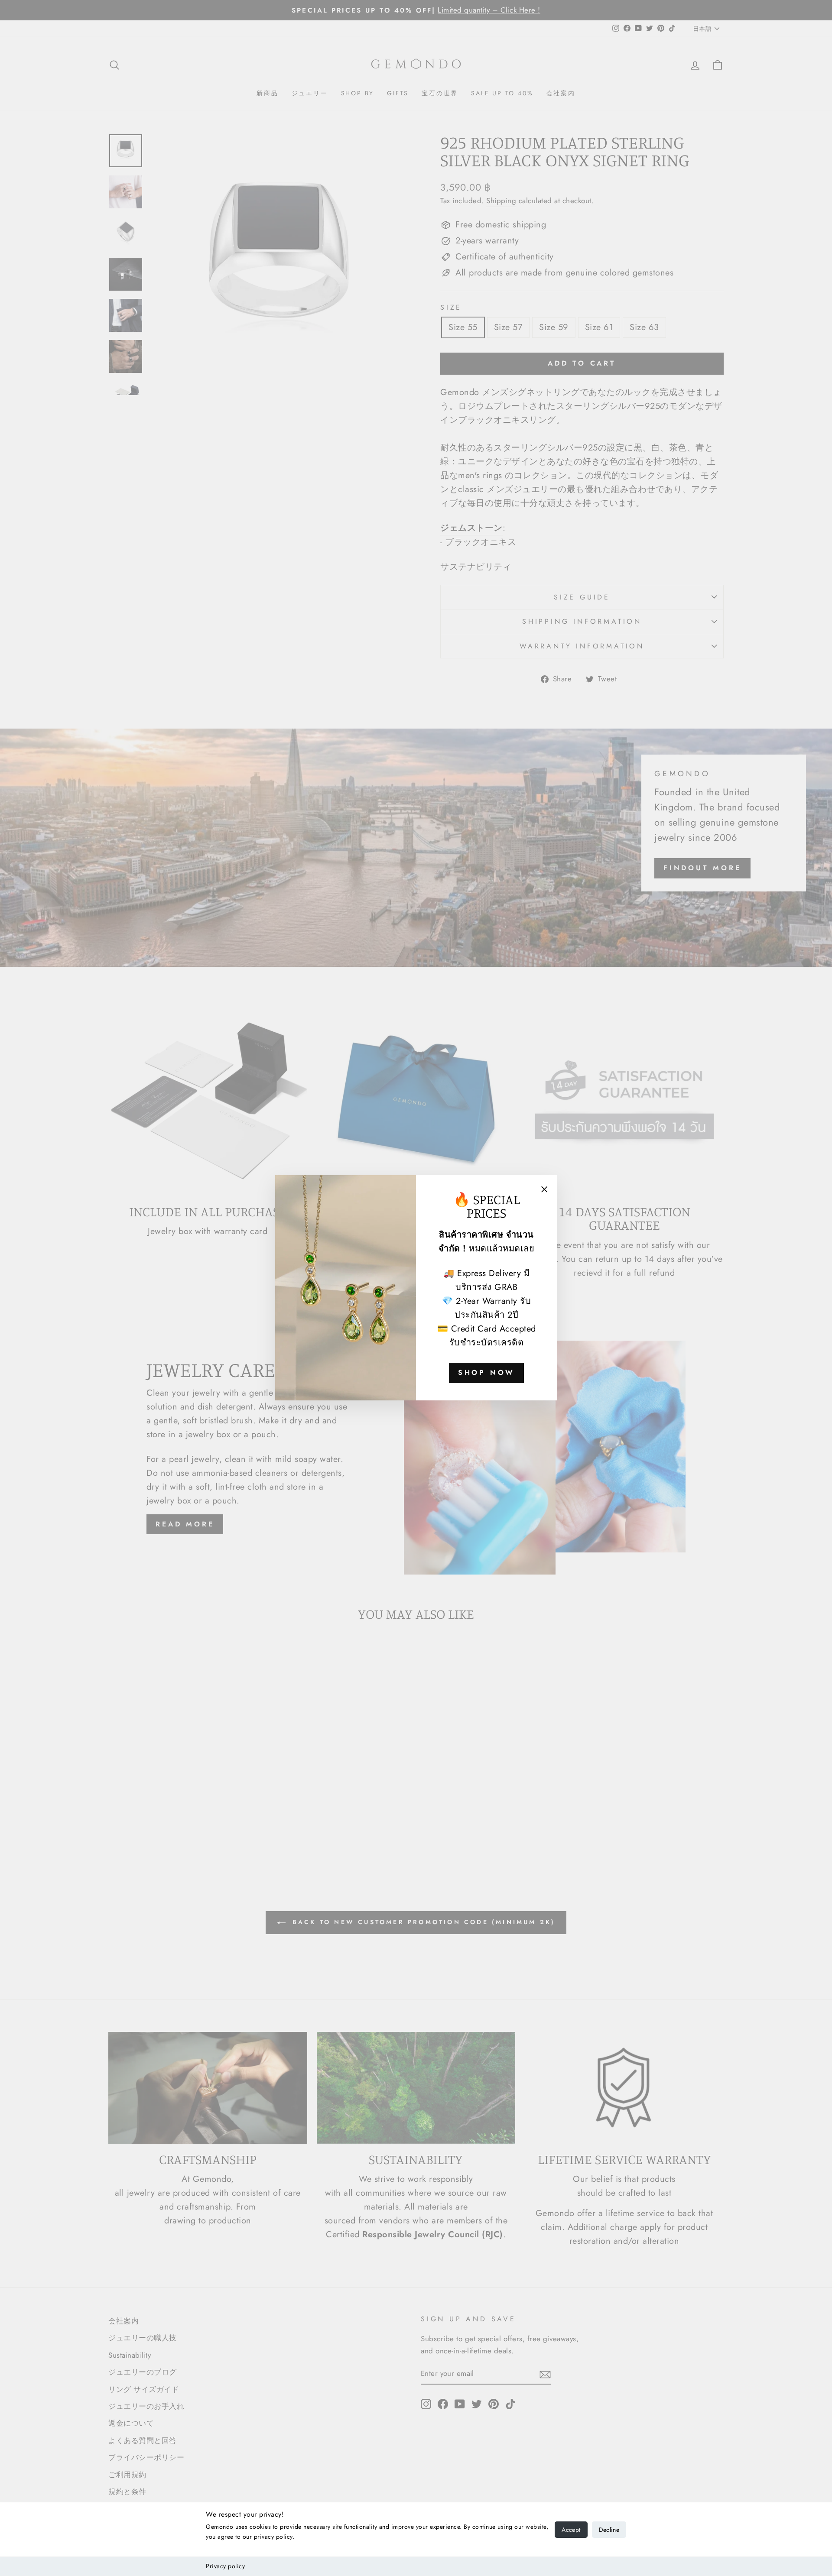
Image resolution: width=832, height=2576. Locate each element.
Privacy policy (225, 2566)
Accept (571, 2530)
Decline (609, 2530)
